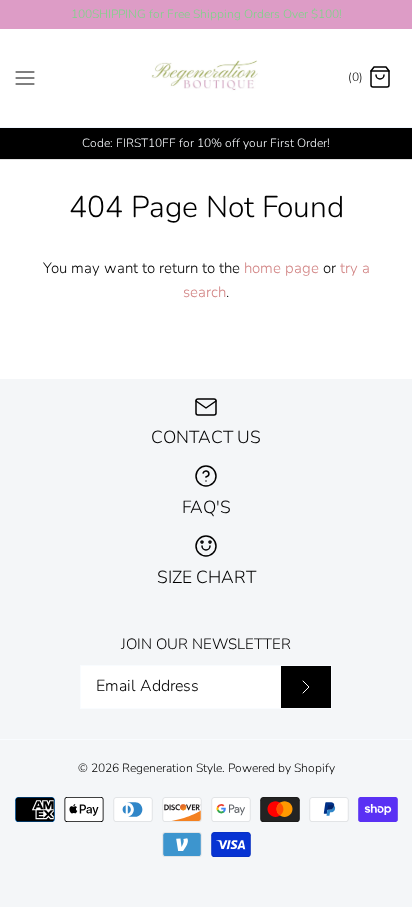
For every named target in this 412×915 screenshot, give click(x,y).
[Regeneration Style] (206, 78)
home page (281, 268)
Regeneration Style (172, 768)
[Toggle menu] (25, 77)
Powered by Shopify (281, 768)
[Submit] (306, 687)
